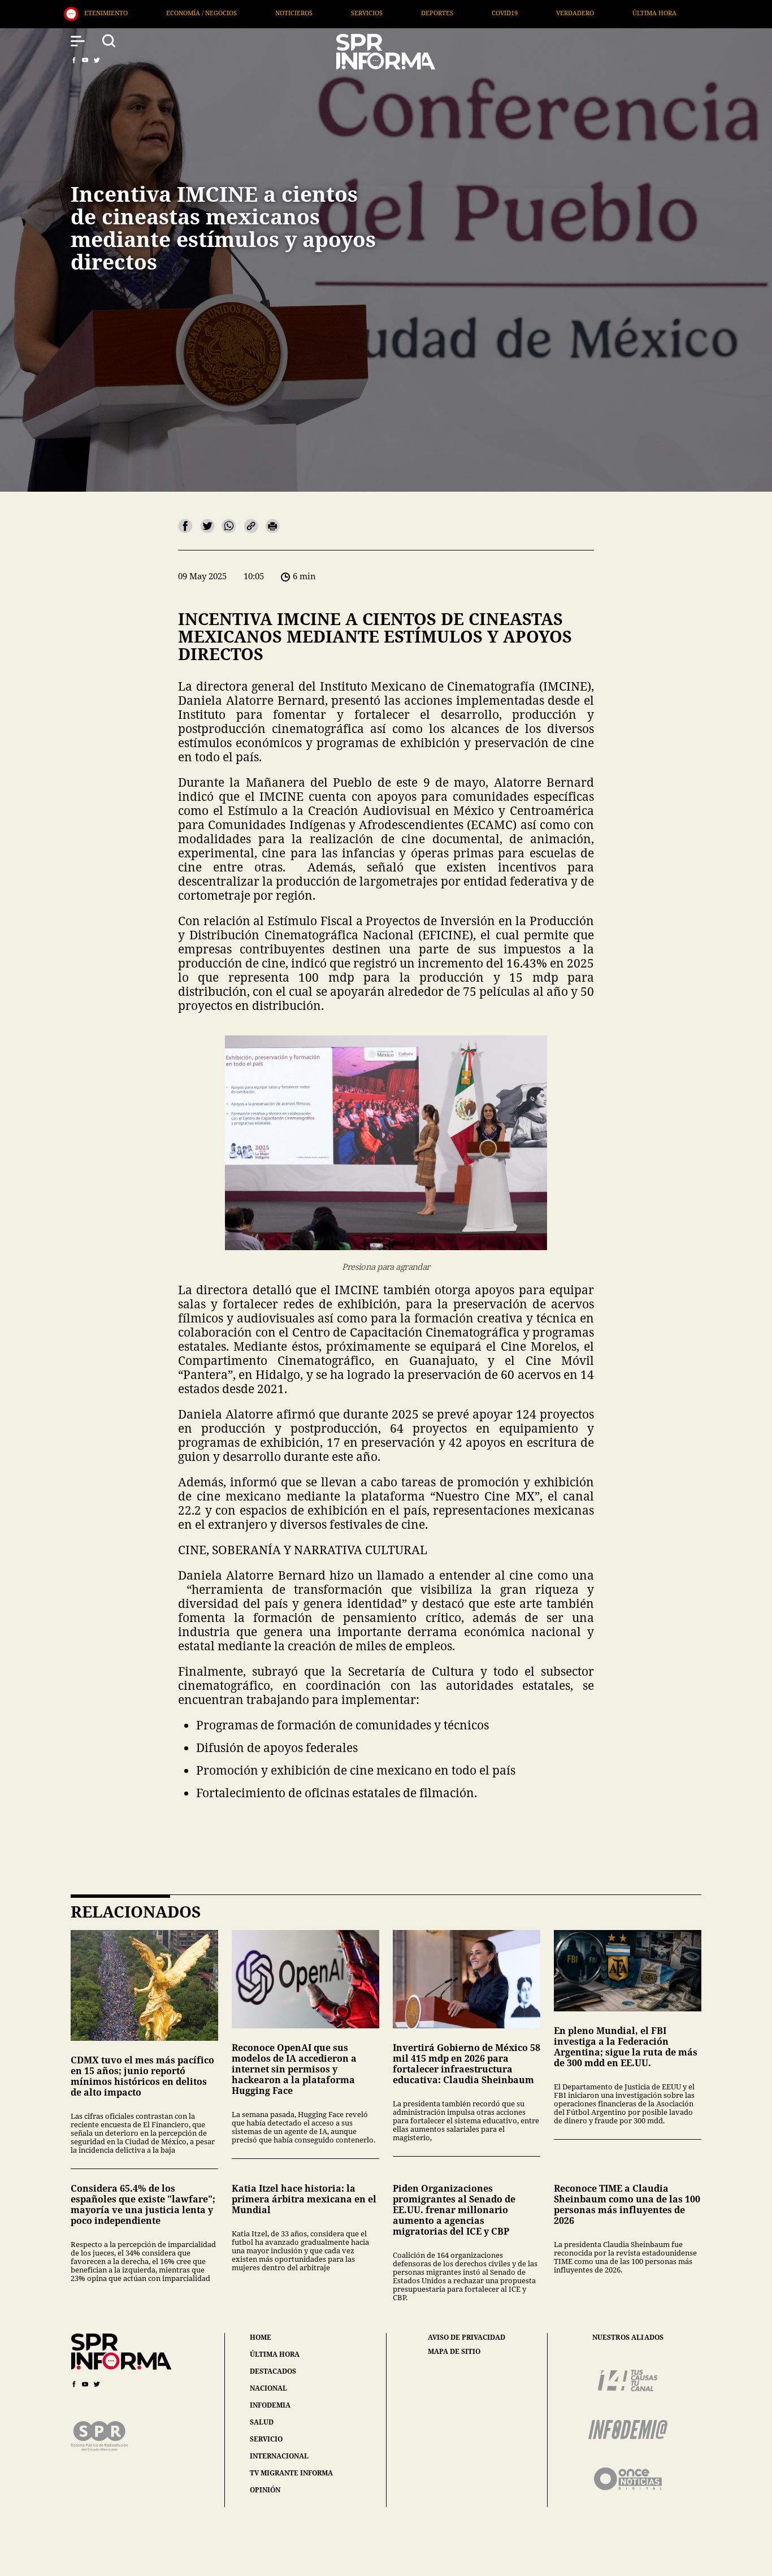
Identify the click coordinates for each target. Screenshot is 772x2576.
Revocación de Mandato (574, 13)
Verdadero (324, 13)
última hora (275, 2354)
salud (262, 2422)
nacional (268, 2388)
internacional (279, 2456)
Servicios (116, 13)
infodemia (270, 2405)
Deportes (186, 13)
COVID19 (254, 13)
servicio (266, 2439)
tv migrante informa (291, 2473)
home (261, 2337)
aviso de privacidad (467, 2338)
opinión (265, 2490)
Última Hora (404, 13)
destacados (273, 2371)
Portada (479, 13)
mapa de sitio (454, 2352)
